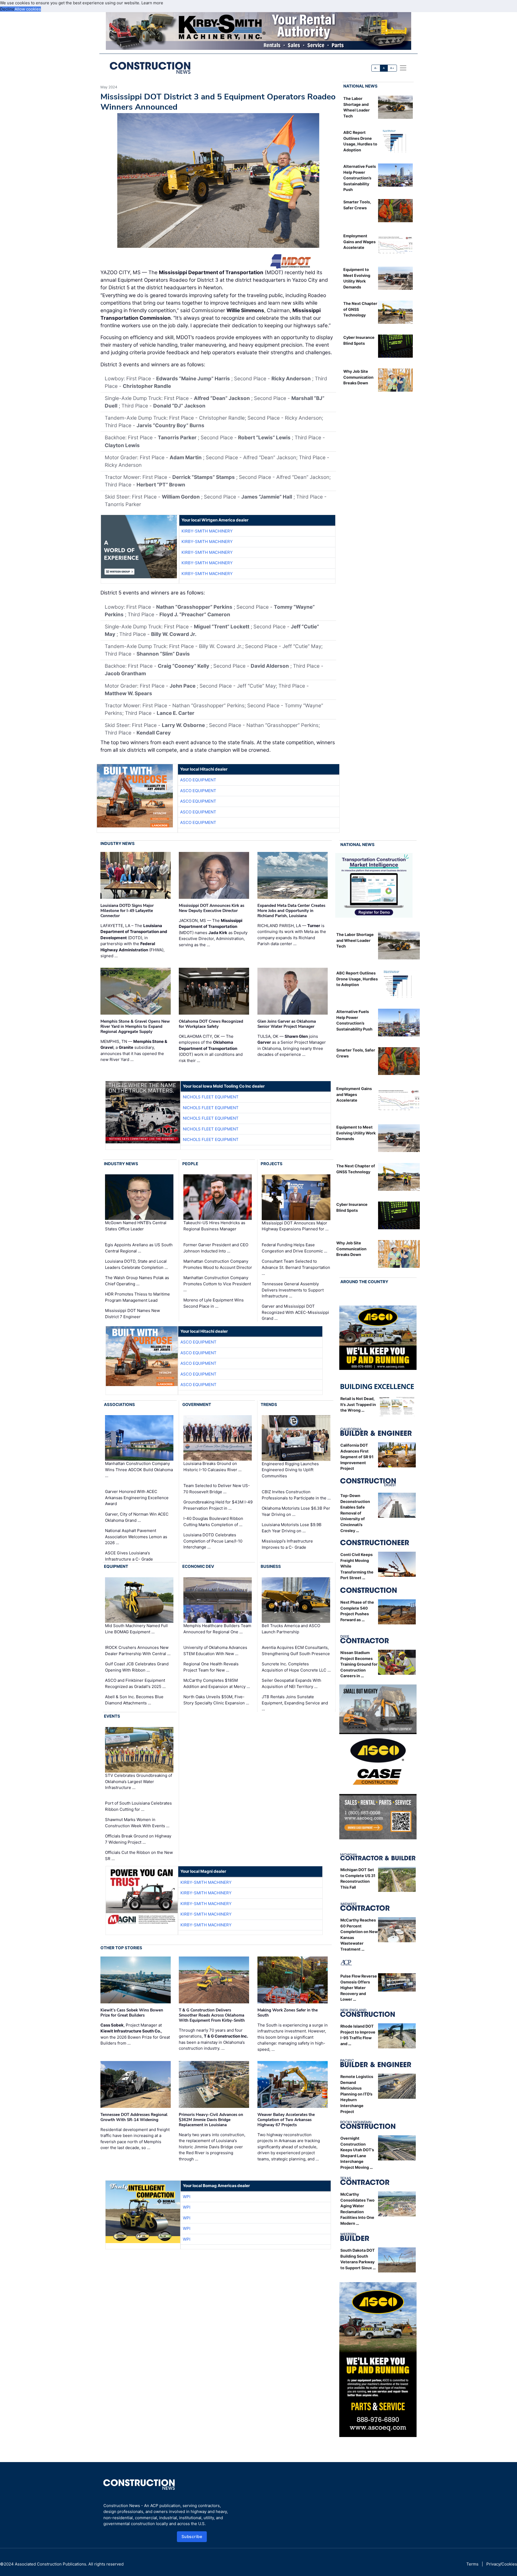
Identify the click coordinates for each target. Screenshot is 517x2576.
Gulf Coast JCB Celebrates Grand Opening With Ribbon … (137, 1667)
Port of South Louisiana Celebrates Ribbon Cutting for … (138, 1806)
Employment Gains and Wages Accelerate (359, 242)
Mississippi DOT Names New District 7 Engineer (132, 1314)
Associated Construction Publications (50, 2564)
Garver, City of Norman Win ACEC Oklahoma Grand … (137, 1517)
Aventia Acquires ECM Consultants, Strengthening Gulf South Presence (296, 1651)
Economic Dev (198, 1566)
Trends (269, 1404)
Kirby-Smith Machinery (207, 531)
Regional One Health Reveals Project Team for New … (211, 1667)
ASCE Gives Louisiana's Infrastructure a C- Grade (129, 1556)
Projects (272, 1164)
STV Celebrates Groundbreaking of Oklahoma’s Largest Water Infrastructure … (139, 1781)
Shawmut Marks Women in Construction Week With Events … (137, 1823)
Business (271, 1566)
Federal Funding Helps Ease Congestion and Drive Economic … (294, 1248)
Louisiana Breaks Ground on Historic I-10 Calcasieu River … (212, 1467)
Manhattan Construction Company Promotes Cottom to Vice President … (217, 1284)
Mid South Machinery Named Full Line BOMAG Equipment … (136, 1629)
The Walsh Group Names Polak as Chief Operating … (137, 1281)
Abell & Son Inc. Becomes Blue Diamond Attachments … (134, 1700)
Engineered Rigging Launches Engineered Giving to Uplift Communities (290, 1470)
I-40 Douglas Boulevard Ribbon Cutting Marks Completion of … (213, 1522)
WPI (187, 2197)
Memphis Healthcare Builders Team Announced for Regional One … (217, 1629)
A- (376, 68)
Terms (472, 2564)
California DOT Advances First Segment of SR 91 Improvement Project (357, 1457)
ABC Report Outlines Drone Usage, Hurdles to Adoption (357, 979)
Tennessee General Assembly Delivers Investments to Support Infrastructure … (293, 1290)
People (190, 1164)
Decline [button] (7, 9)
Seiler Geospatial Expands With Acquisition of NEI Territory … (291, 1683)
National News (360, 86)
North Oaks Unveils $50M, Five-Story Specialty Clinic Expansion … (216, 1700)
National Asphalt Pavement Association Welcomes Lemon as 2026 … (136, 1537)
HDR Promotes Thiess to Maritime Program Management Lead (137, 1297)
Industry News (118, 843)
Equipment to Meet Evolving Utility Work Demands (356, 1133)
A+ (392, 68)
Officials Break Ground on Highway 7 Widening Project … (138, 1839)
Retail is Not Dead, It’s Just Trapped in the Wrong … (358, 1404)
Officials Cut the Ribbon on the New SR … (139, 1856)
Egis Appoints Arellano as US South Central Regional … (139, 1248)
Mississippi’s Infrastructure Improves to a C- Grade (287, 1544)
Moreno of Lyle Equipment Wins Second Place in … (214, 1303)
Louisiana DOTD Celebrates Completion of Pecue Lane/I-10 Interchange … (213, 1541)
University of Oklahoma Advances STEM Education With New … (215, 1651)
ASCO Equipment (198, 780)
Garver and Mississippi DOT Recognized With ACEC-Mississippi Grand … (295, 1312)
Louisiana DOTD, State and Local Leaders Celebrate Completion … (136, 1264)
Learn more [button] (152, 3)
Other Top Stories (121, 1948)
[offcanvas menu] (403, 68)
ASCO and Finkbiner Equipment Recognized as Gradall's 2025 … (135, 1683)
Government (197, 1404)
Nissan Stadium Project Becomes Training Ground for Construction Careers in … (359, 1664)
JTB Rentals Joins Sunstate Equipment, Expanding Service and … (295, 1703)
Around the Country (364, 1282)
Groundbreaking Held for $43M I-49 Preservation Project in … (218, 1505)
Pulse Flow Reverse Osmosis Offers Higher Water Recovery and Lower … (359, 1988)
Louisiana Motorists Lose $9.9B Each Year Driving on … (292, 1528)
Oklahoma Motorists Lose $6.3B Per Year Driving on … (296, 1511)
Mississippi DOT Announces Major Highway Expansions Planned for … (295, 1226)
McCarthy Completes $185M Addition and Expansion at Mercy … (217, 1683)
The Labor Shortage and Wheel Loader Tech (355, 940)
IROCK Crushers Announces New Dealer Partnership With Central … (138, 1651)
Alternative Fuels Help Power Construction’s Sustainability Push (360, 178)
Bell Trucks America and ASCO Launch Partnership (291, 1629)
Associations (119, 1404)
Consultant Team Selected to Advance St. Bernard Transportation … (296, 1267)
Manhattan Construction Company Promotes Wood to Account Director (218, 1264)
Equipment (116, 1566)
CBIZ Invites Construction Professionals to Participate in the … (296, 1495)
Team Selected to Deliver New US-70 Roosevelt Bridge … (217, 1489)
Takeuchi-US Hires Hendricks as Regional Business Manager (214, 1226)
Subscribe (192, 2537)
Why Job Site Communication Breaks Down (358, 377)
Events (112, 1716)
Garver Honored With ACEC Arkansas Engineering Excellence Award (137, 1498)
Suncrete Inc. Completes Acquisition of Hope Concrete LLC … (296, 1667)
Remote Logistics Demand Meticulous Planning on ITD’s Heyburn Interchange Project (357, 2094)
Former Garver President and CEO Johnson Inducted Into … (216, 1248)
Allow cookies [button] (28, 9)
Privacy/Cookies (502, 2564)
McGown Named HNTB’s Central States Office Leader (136, 1226)
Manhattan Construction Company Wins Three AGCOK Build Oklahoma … (139, 1470)
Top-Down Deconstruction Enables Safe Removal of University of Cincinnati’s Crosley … (355, 1513)
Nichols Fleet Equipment (211, 1097)
